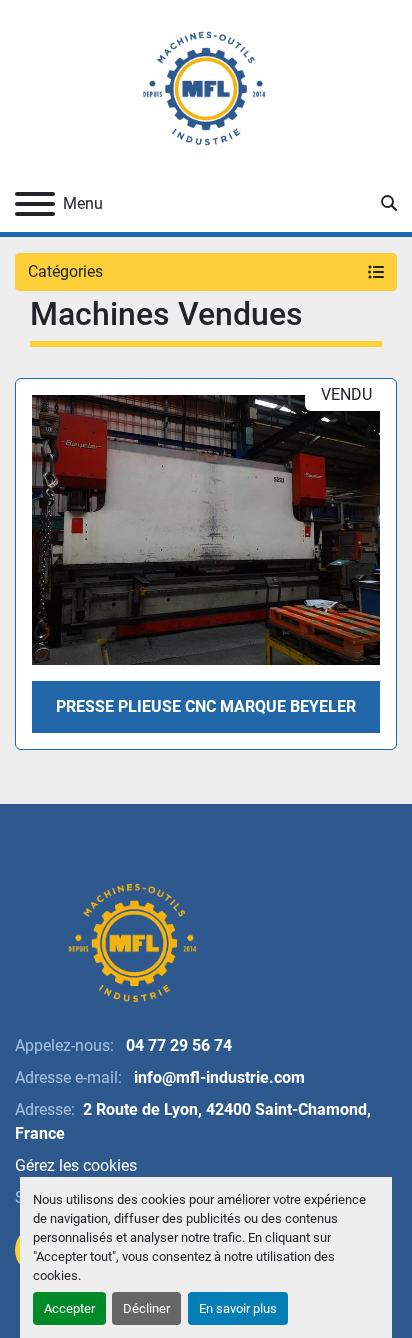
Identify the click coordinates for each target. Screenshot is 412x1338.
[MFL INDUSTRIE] (131, 941)
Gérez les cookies (76, 1165)
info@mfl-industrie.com (217, 1077)
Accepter (69, 1308)
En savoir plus (238, 1308)
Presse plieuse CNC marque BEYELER (206, 706)
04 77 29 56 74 (177, 1045)
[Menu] (35, 204)
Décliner (146, 1308)
